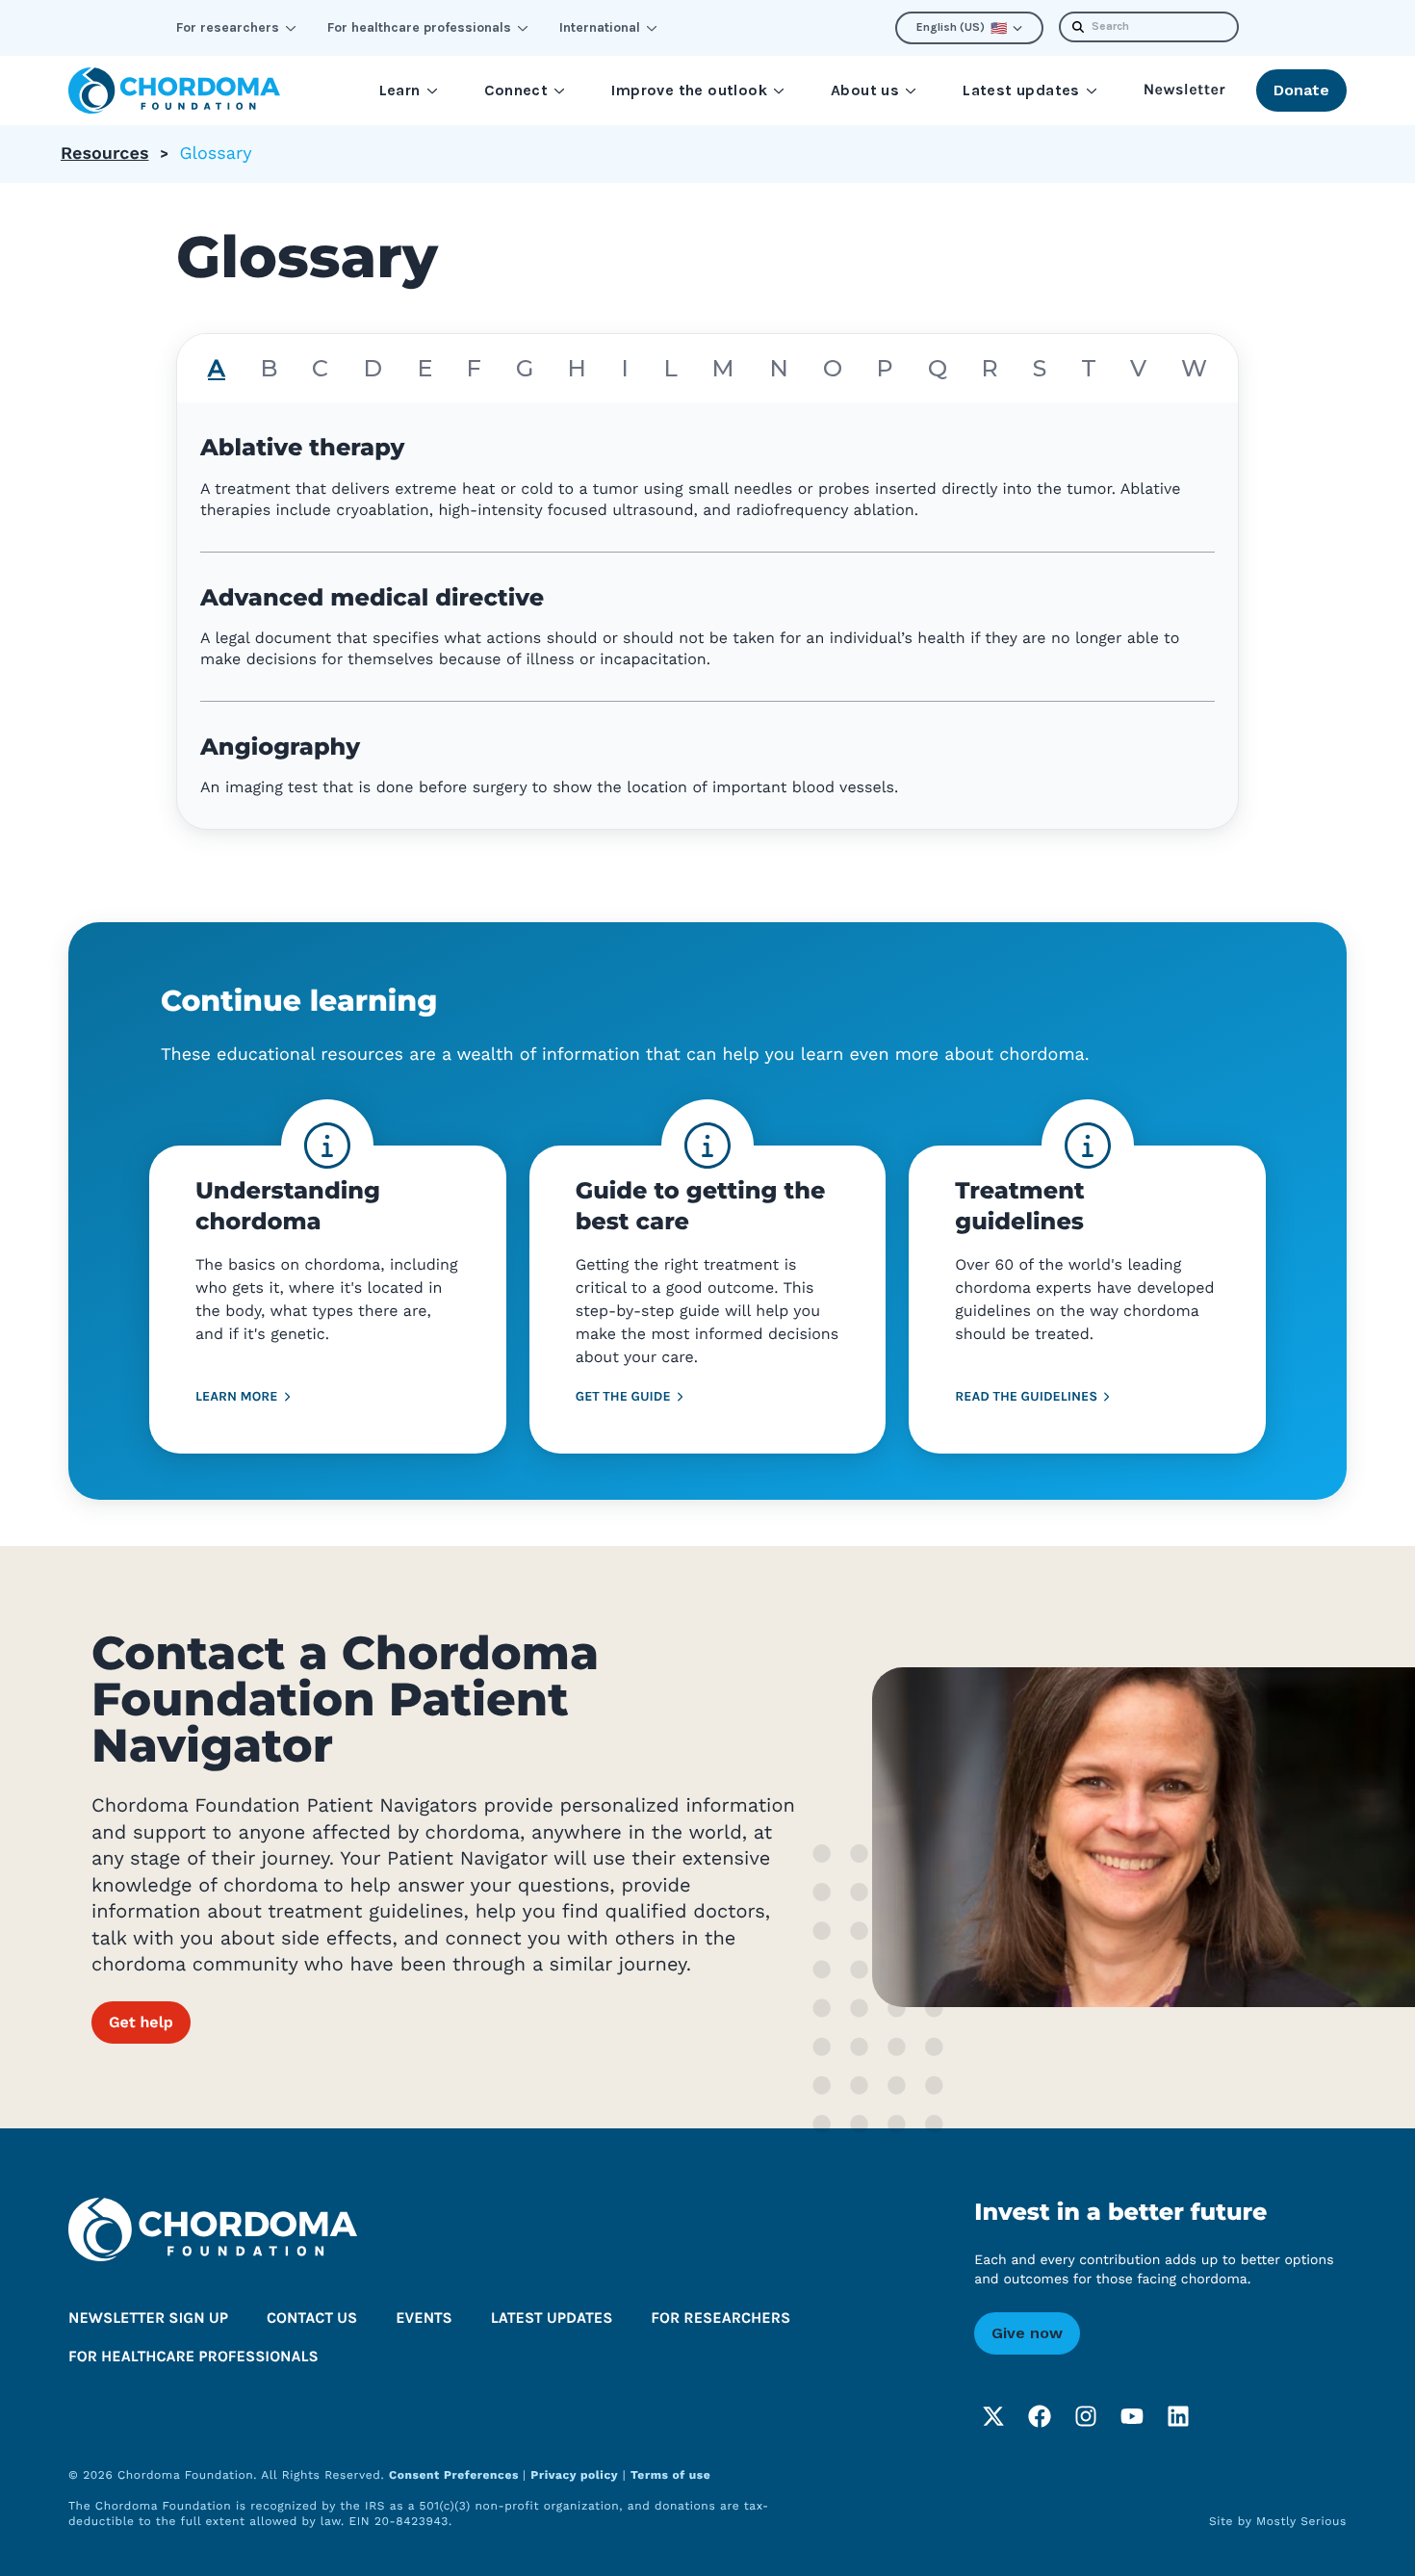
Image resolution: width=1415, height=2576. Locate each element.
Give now (1027, 2333)
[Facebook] (1040, 2416)
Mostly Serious (1301, 2521)
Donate (1301, 90)
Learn (400, 90)
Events (424, 2318)
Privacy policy (574, 2475)
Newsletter (1184, 90)
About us (865, 90)
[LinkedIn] (1178, 2416)
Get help (141, 2022)
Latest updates (1021, 90)
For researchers (228, 27)
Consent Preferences (456, 2475)
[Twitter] (993, 2416)
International (600, 27)
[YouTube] (1132, 2416)
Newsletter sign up (148, 2318)
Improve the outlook (689, 90)
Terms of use (670, 2475)
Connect (516, 90)
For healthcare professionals (419, 27)
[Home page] (174, 90)
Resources (104, 154)
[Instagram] (1086, 2416)
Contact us (312, 2318)
